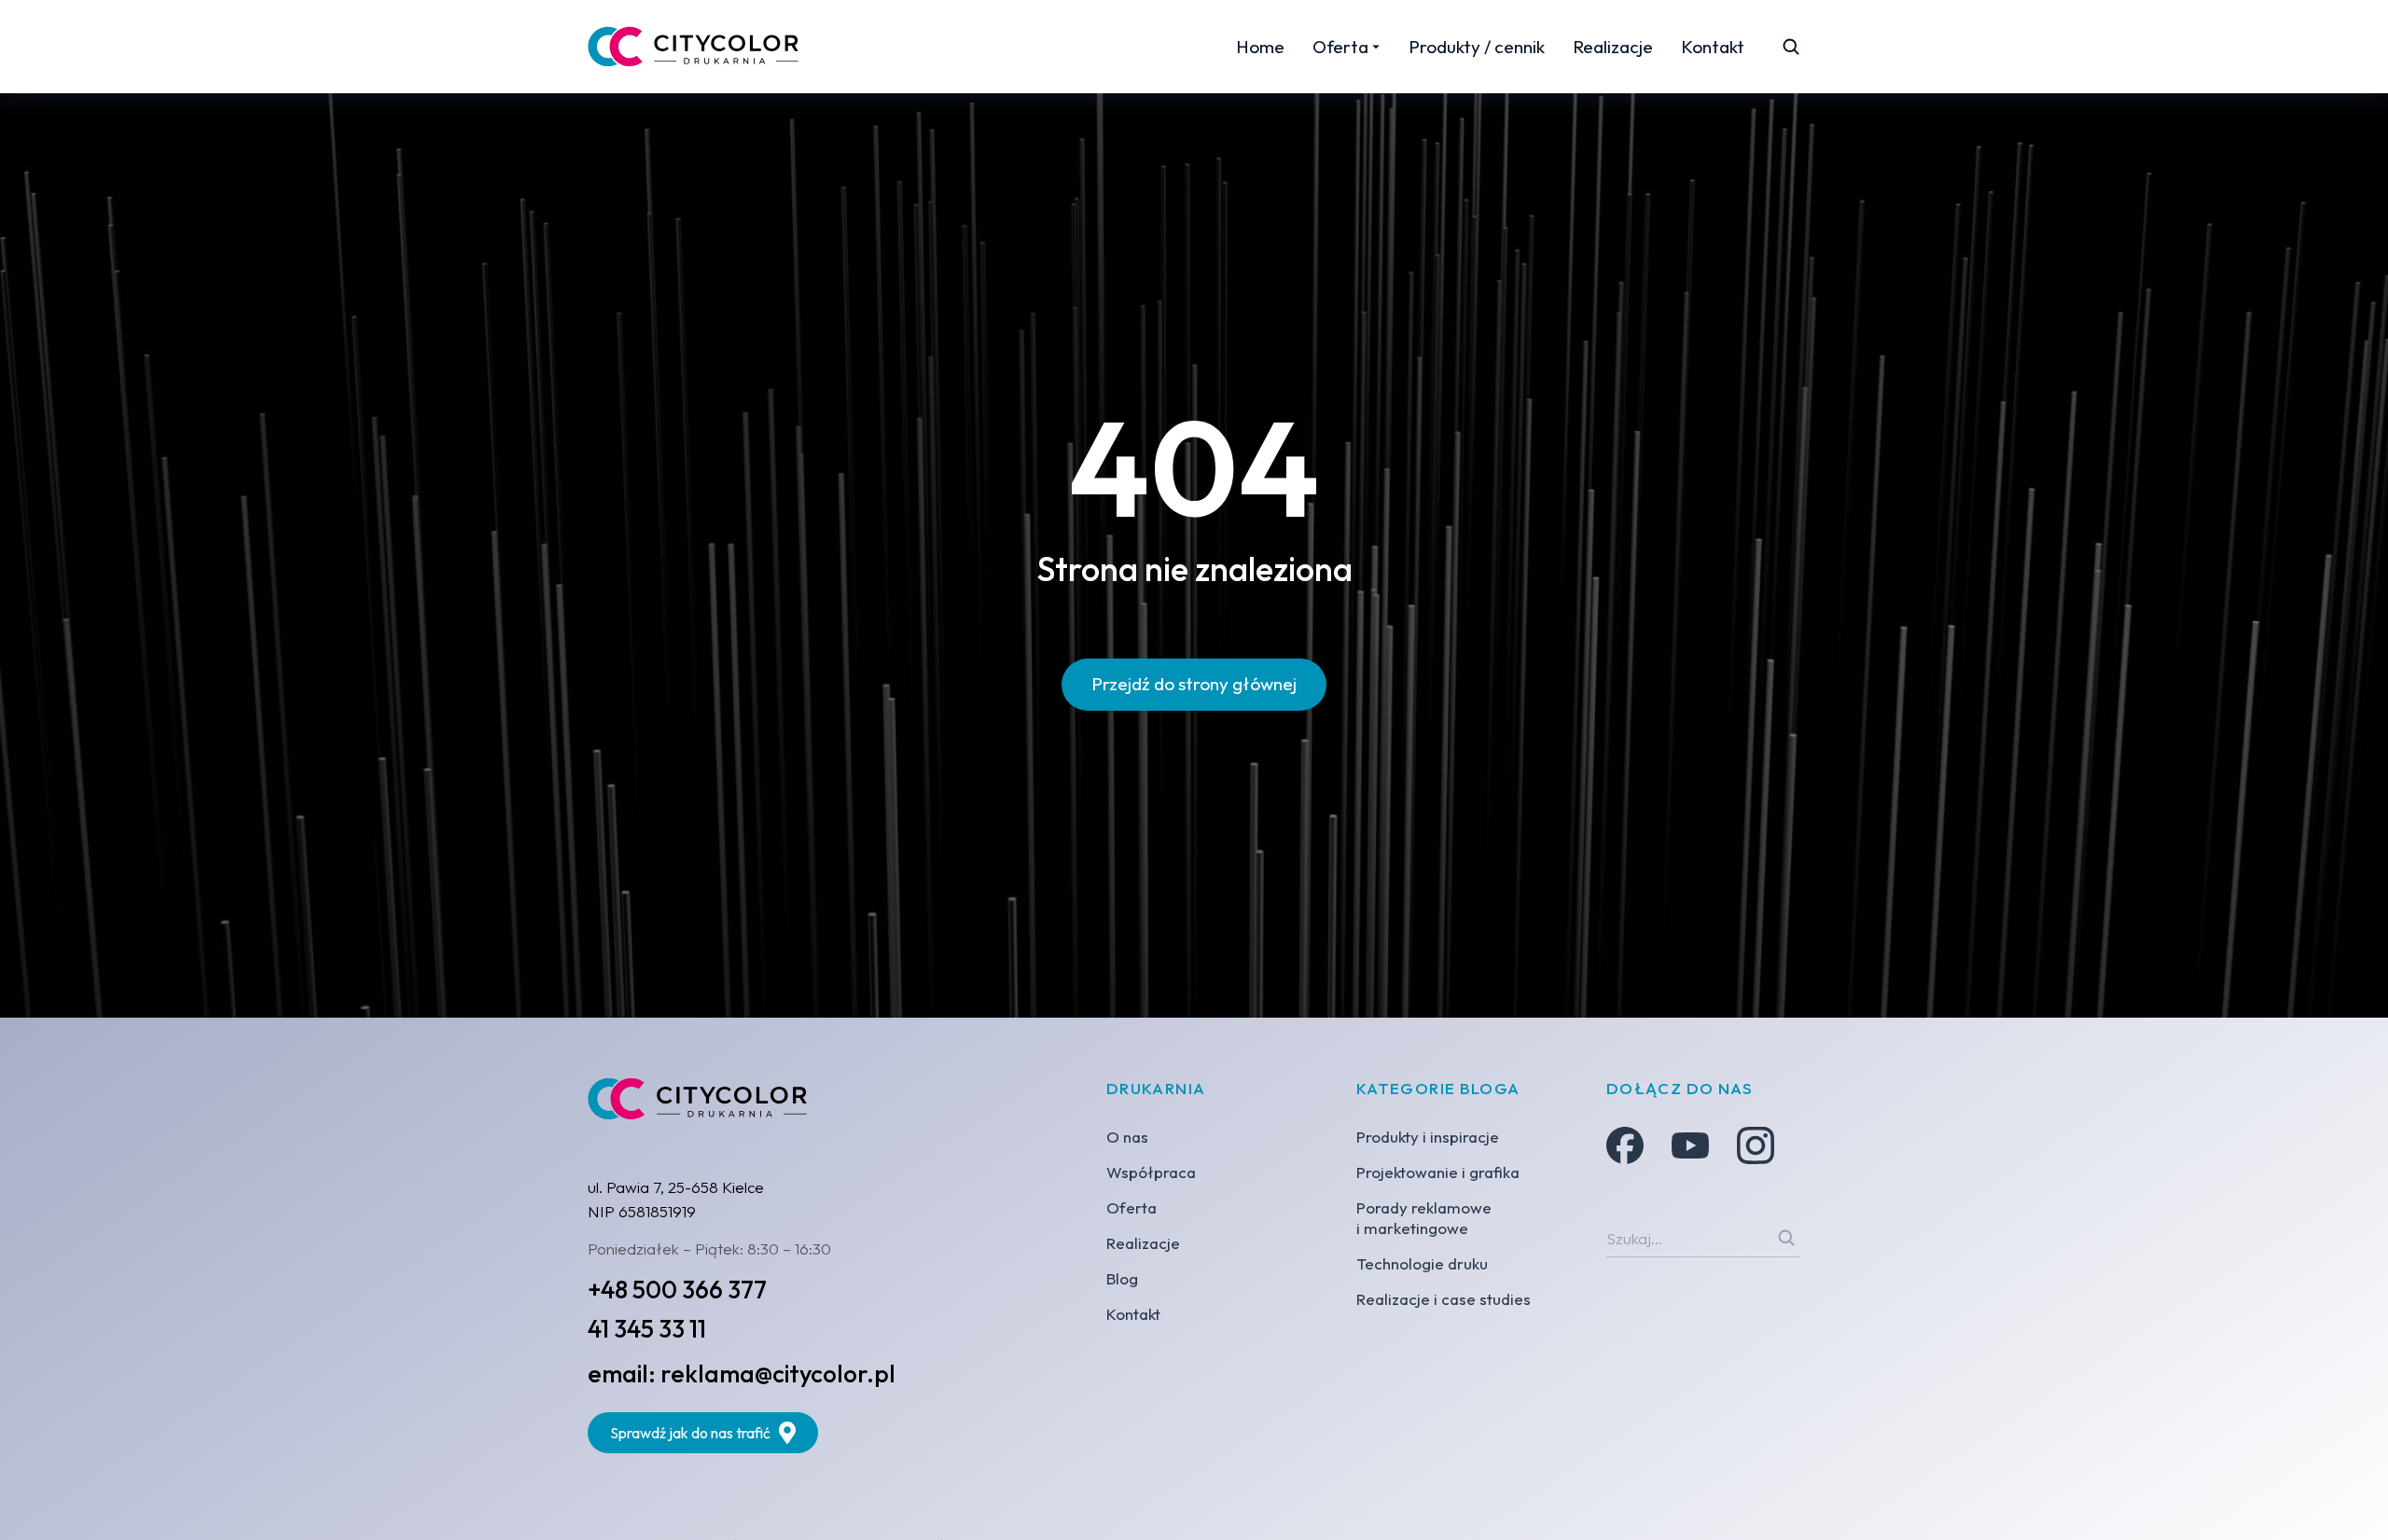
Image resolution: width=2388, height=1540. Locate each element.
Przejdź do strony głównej (1194, 684)
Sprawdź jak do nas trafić (690, 1433)
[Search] (1786, 1238)
